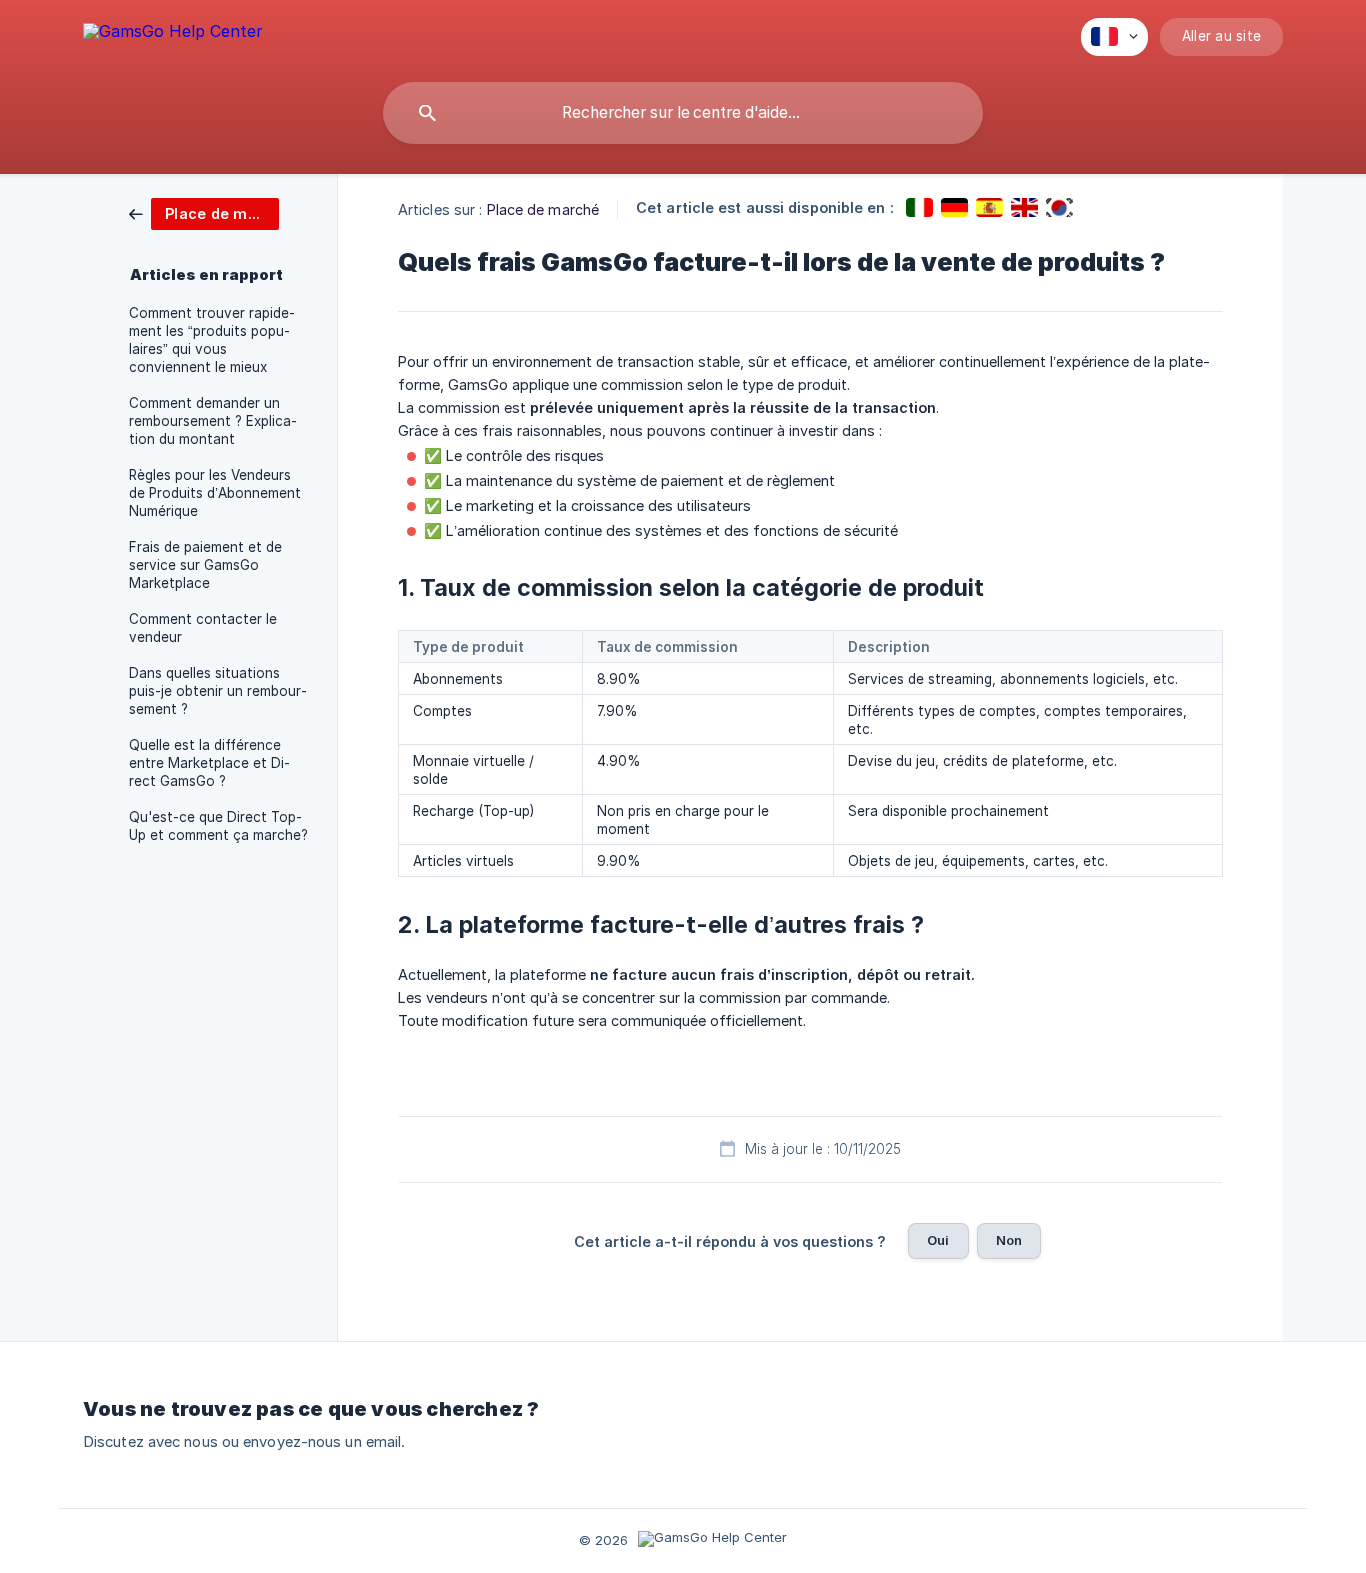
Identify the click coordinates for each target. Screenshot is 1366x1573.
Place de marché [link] (543, 209)
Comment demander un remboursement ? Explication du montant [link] (213, 421)
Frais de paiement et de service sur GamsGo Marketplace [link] (205, 565)
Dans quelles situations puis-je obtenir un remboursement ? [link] (218, 691)
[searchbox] (683, 113)
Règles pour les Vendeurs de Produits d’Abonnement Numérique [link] (215, 493)
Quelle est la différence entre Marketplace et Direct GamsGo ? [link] (209, 763)
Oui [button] (938, 1240)
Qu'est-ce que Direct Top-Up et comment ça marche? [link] (218, 826)
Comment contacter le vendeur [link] (203, 628)
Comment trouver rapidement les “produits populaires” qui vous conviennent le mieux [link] (212, 340)
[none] (173, 34)
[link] (204, 212)
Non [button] (1009, 1240)
